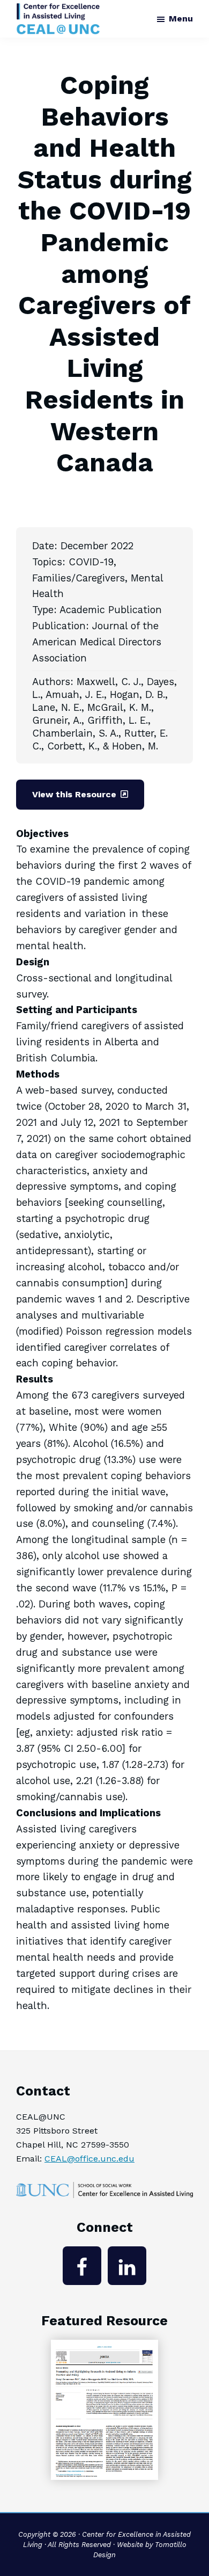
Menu (181, 19)
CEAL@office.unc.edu (89, 2159)
